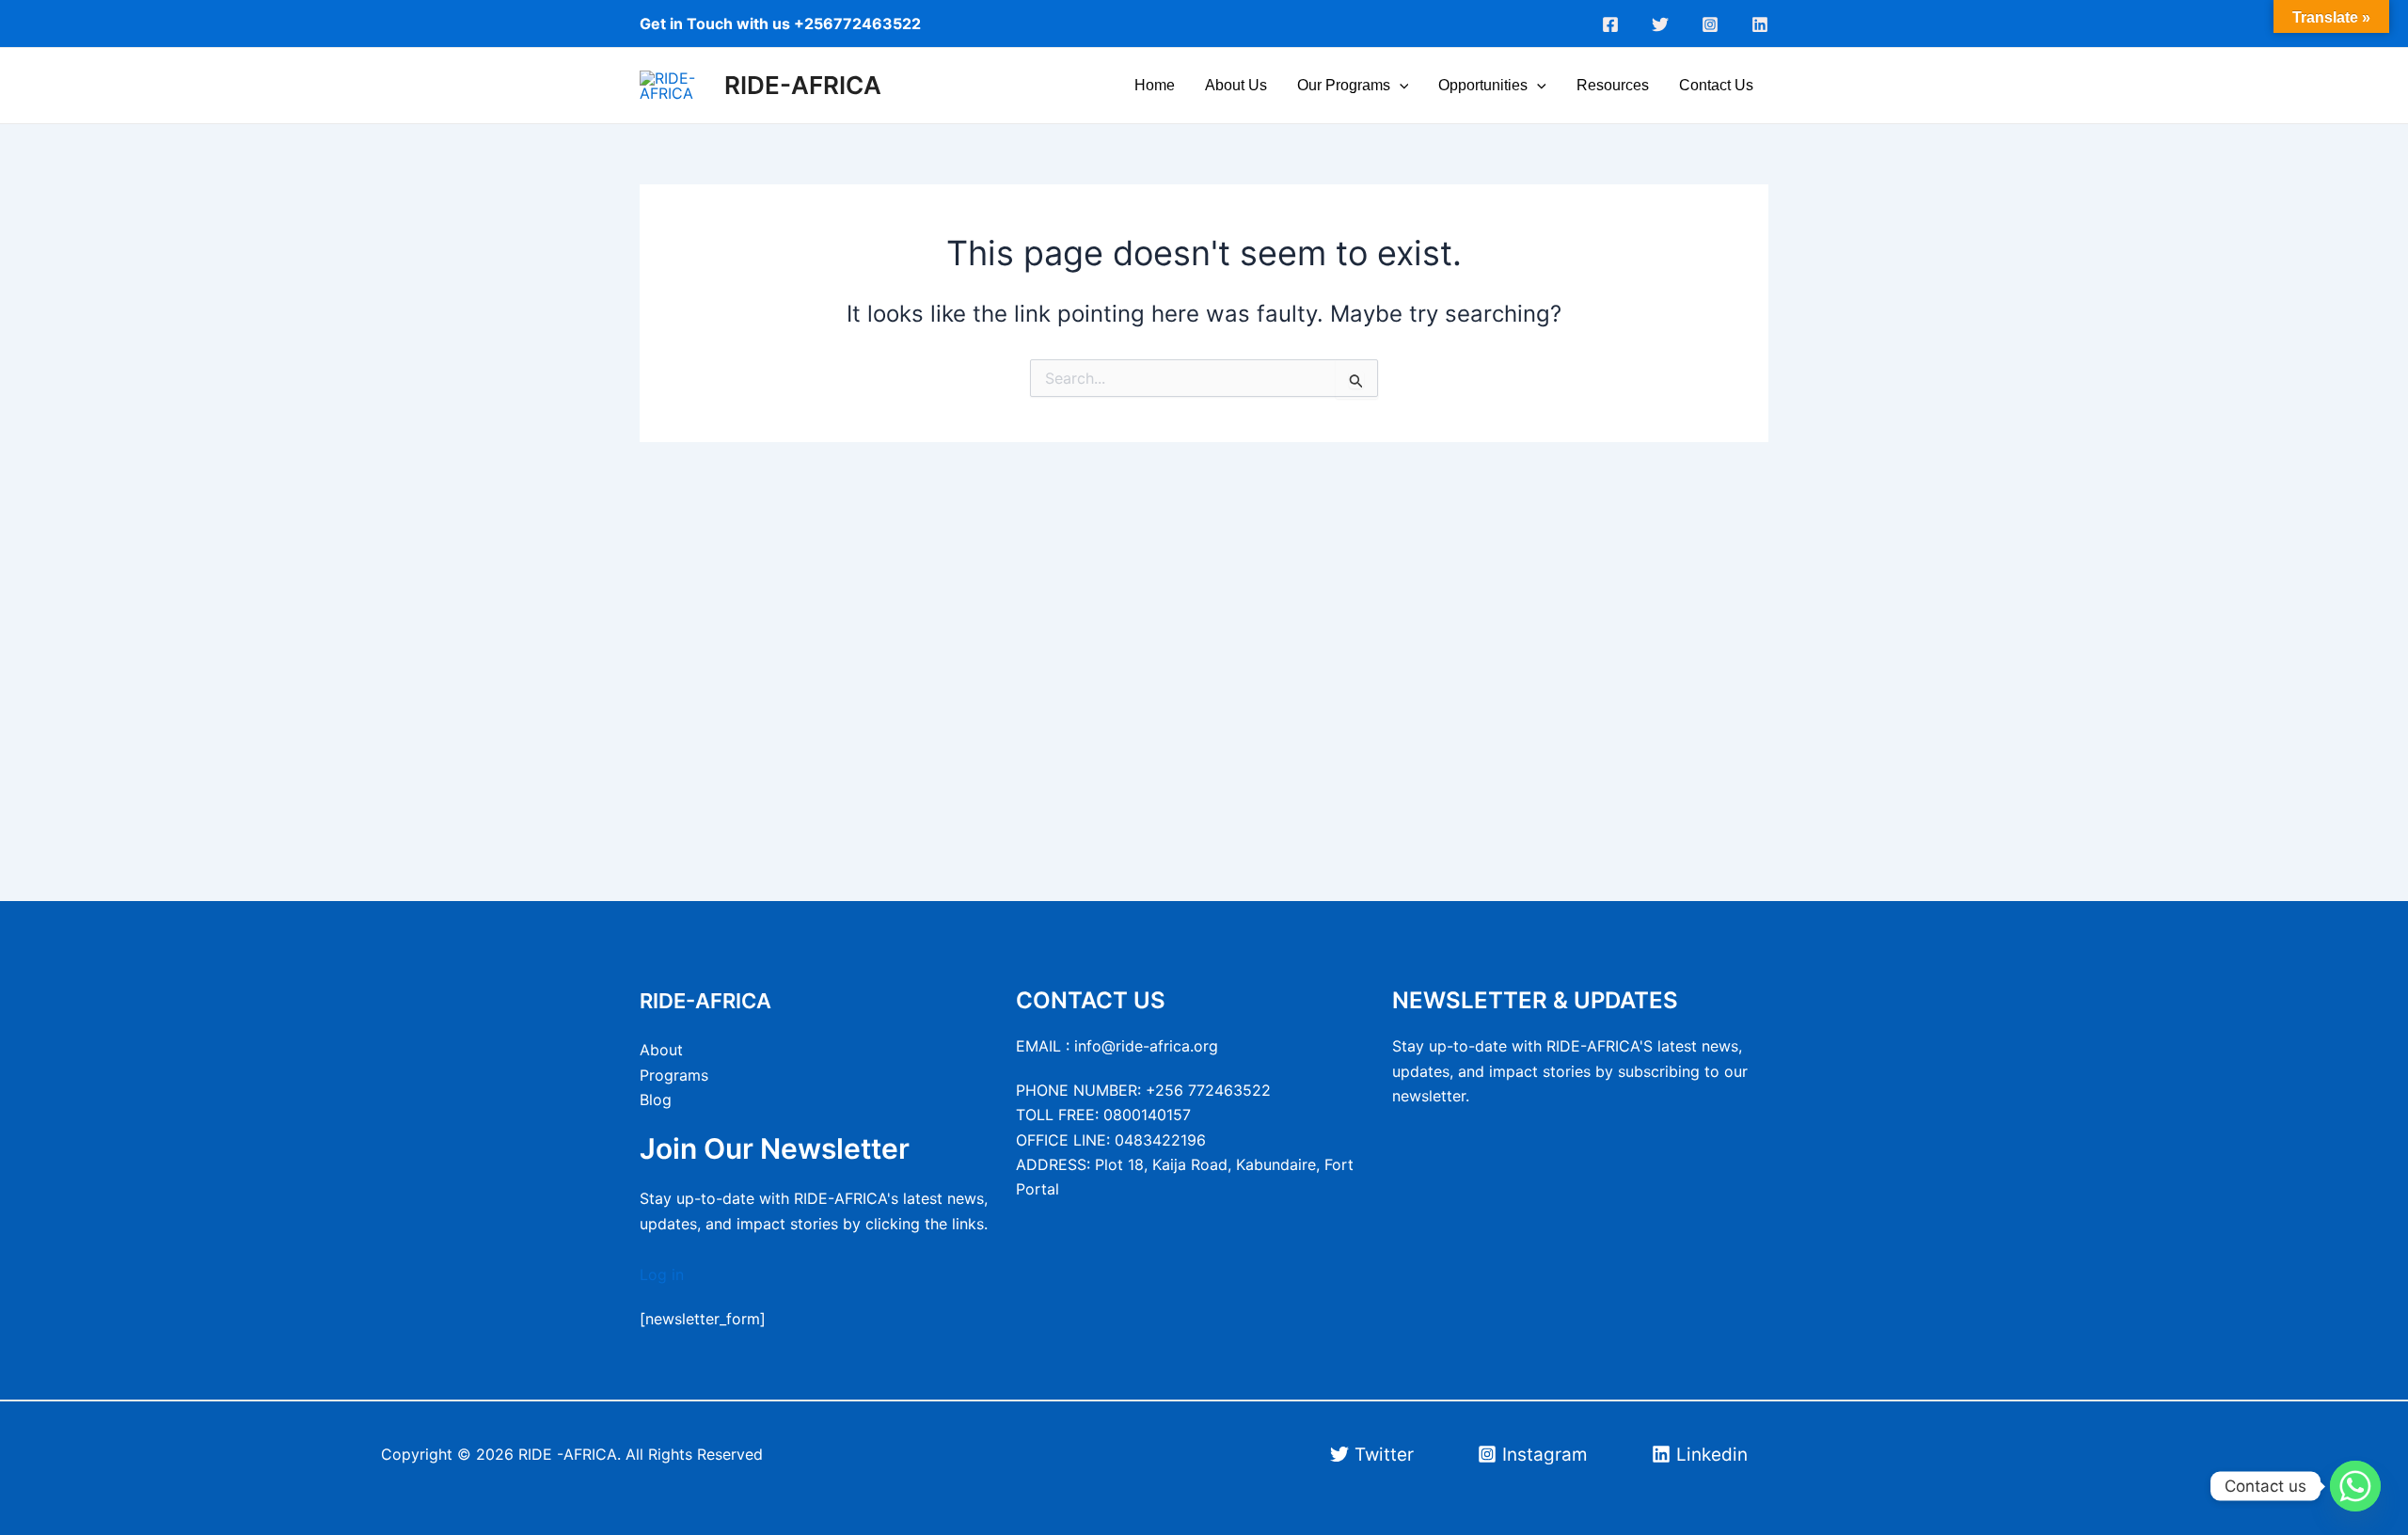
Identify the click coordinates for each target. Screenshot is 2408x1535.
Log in (662, 1274)
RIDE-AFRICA (803, 85)
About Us (1236, 85)
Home (1155, 85)
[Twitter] (1660, 24)
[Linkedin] (1760, 24)
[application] (1400, 86)
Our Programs (1344, 85)
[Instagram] (1710, 24)
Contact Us (1716, 85)
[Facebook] (1610, 24)
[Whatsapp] (2355, 1486)
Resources (1613, 85)
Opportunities (1483, 85)
